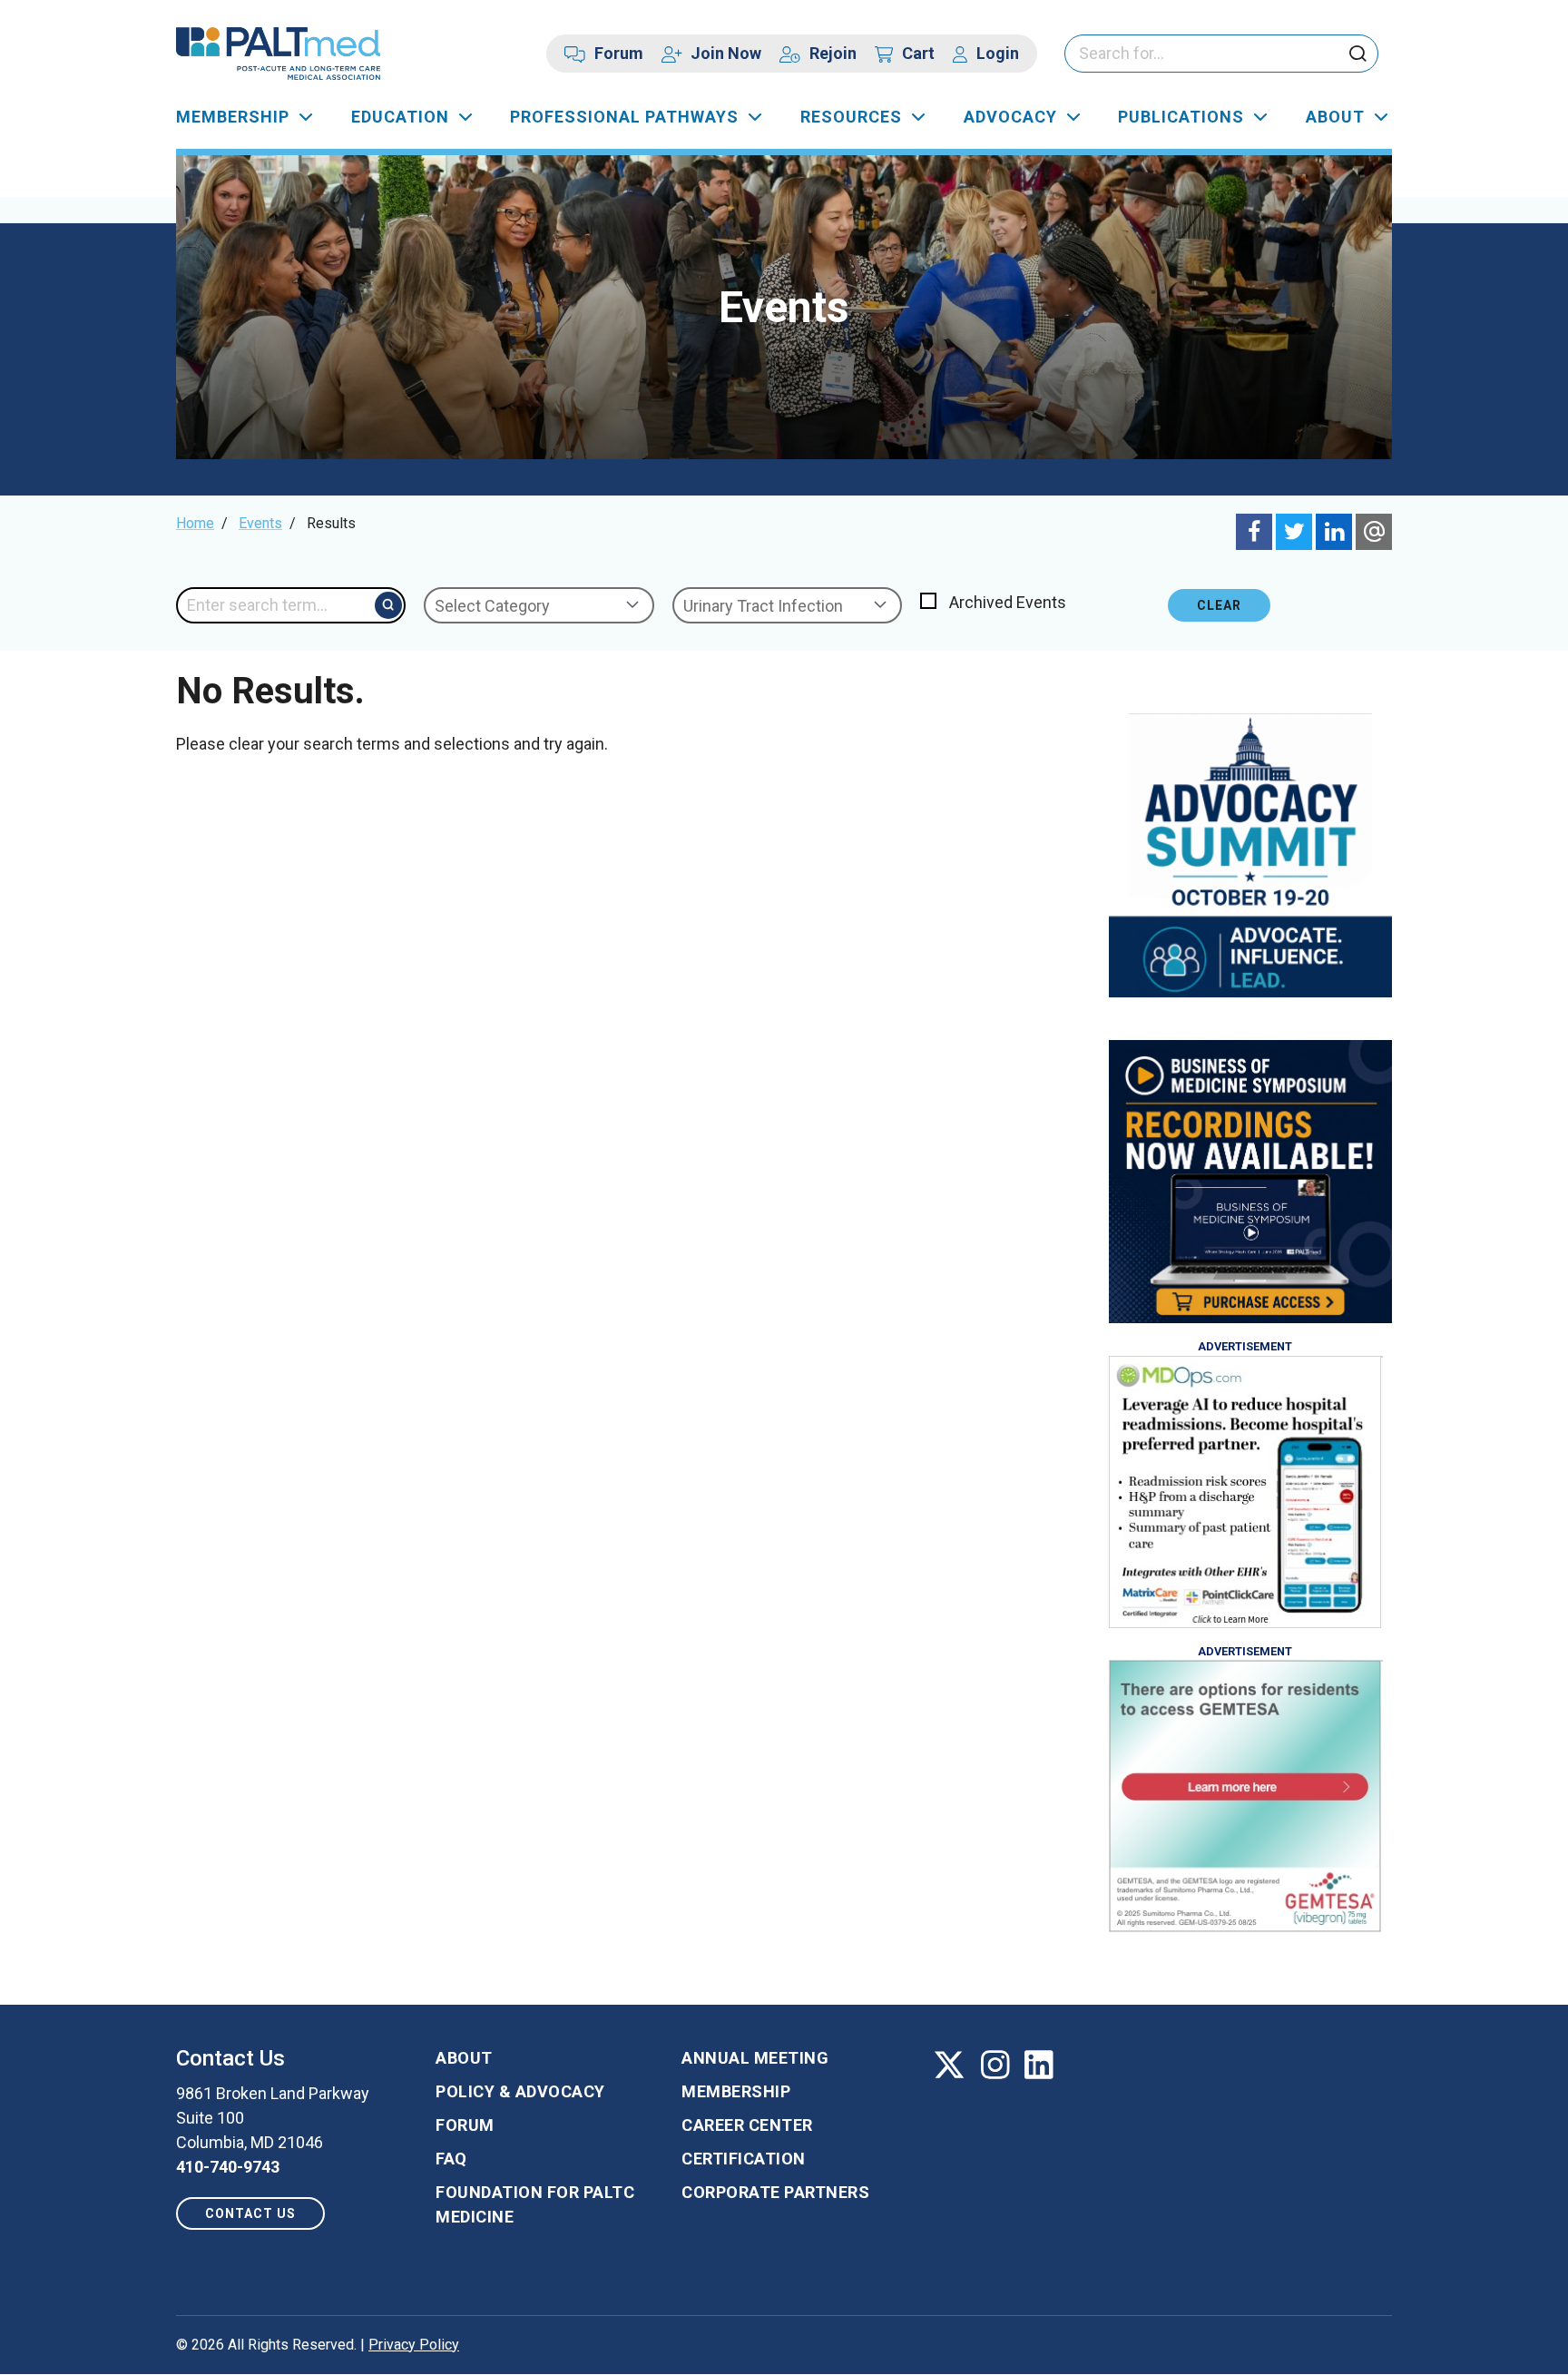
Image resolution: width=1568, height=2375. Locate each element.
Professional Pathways (624, 117)
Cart (918, 53)
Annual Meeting (755, 2058)
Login (998, 53)
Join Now (726, 53)
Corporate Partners (775, 2192)
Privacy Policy (414, 2345)
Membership (233, 117)
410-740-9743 (228, 2167)
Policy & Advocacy (520, 2091)
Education (400, 117)
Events (260, 523)
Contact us (250, 2213)
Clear (1219, 605)
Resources (851, 117)
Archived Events (1008, 602)
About (1335, 117)
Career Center (747, 2125)
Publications (1181, 117)
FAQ (451, 2159)
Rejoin (833, 53)
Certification (744, 2159)
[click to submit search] (1357, 55)
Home (195, 523)
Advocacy (1010, 117)
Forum (619, 53)
